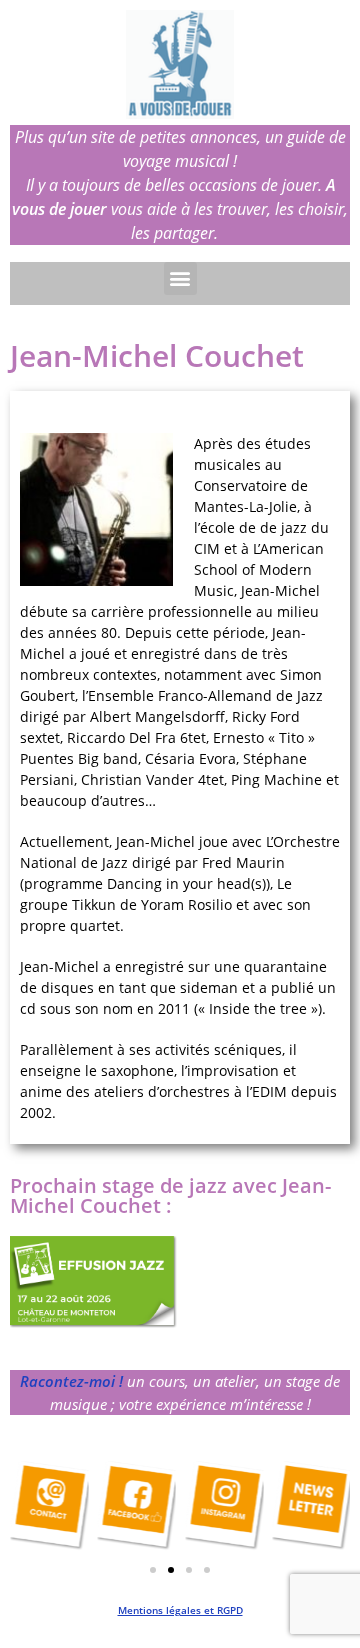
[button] (180, 278)
